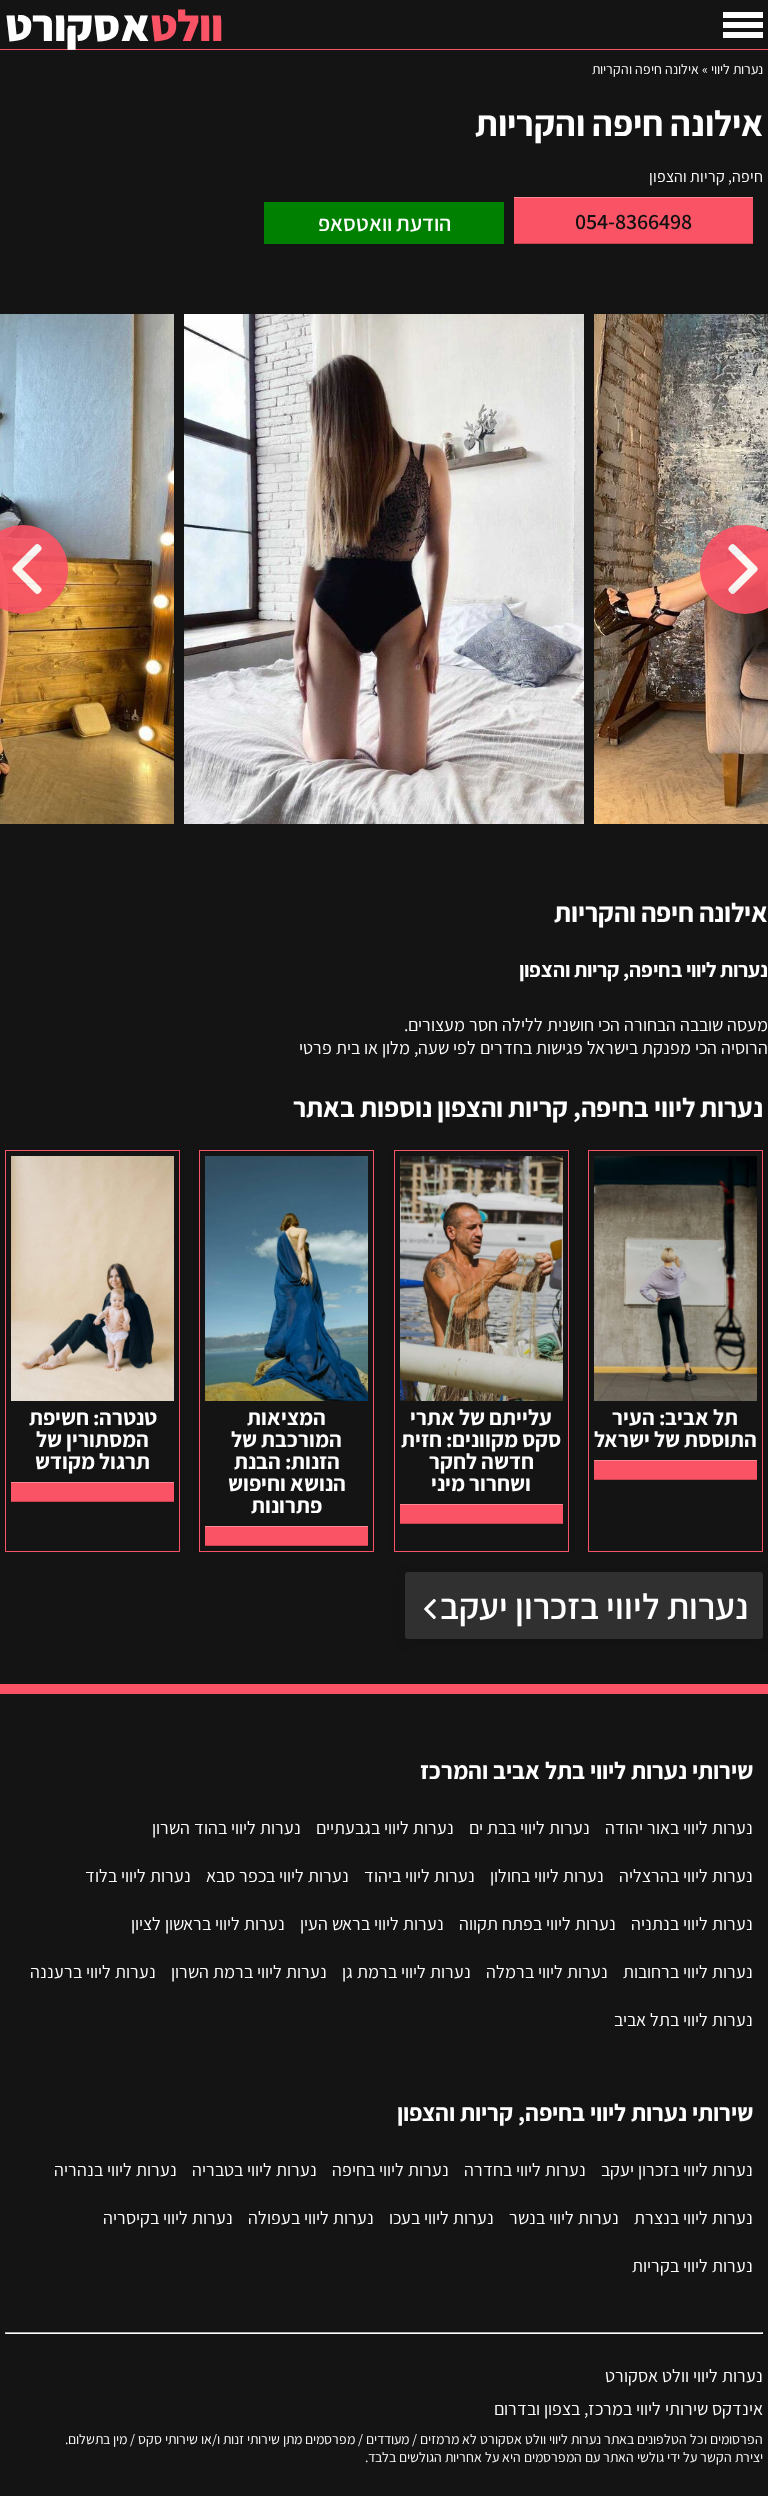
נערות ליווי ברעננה (93, 1971)
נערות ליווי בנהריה (115, 2169)
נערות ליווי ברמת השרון (249, 1971)
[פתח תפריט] (743, 25)
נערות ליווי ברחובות (688, 1971)
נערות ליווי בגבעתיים (385, 1827)
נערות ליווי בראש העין (372, 1923)
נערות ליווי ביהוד (419, 1875)
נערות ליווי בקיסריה (168, 2217)
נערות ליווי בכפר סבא (277, 1875)
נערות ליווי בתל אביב (683, 2019)
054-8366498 (633, 221)
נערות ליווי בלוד (138, 1875)
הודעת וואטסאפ (384, 223)
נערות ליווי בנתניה (692, 1923)
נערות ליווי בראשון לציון (208, 1923)
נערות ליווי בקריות (692, 2265)
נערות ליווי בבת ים (529, 1827)
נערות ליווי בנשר (564, 2217)
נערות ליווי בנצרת (693, 2217)
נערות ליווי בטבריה (254, 2169)
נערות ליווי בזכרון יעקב (594, 1605)
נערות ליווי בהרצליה (686, 1875)
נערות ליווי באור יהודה (679, 1827)
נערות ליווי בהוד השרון (226, 1827)
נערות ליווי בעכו (441, 2217)
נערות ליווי (737, 69)
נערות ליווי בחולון (547, 1875)
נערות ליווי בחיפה (390, 2169)
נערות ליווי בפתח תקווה (537, 1923)
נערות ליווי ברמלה (547, 1971)
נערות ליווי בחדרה (525, 2169)
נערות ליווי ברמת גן (406, 1971)
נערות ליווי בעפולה (311, 2217)
